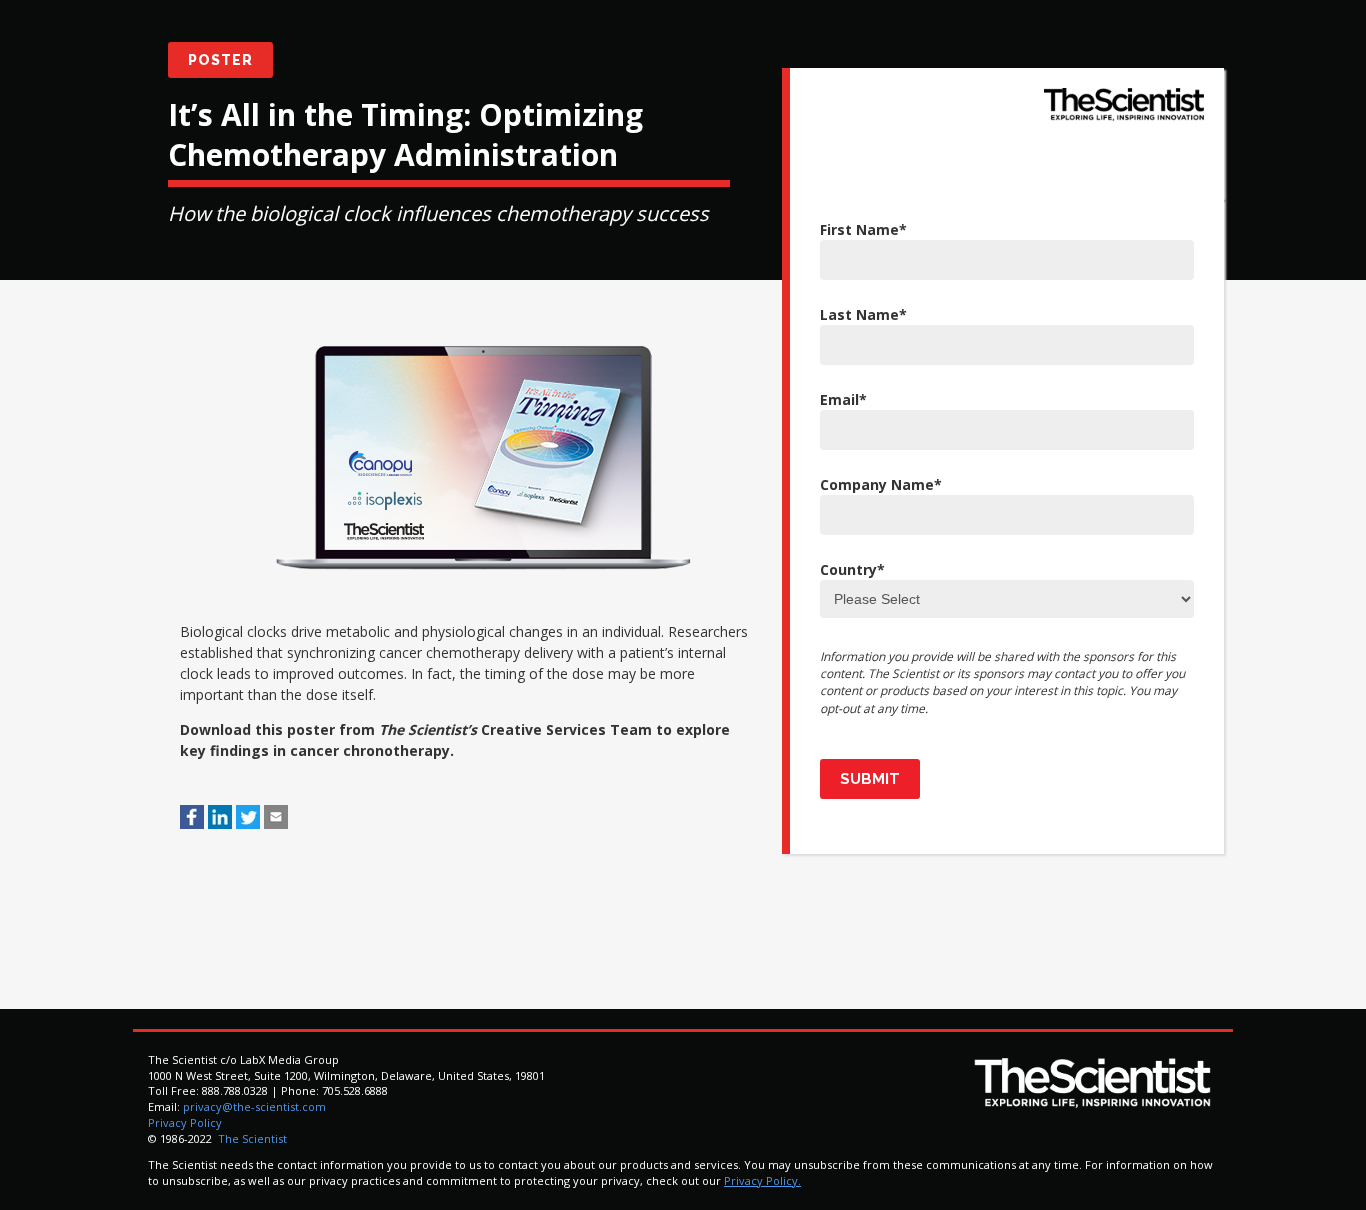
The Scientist (251, 1138)
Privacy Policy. (762, 1180)
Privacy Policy (185, 1122)
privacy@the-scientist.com (254, 1106)
